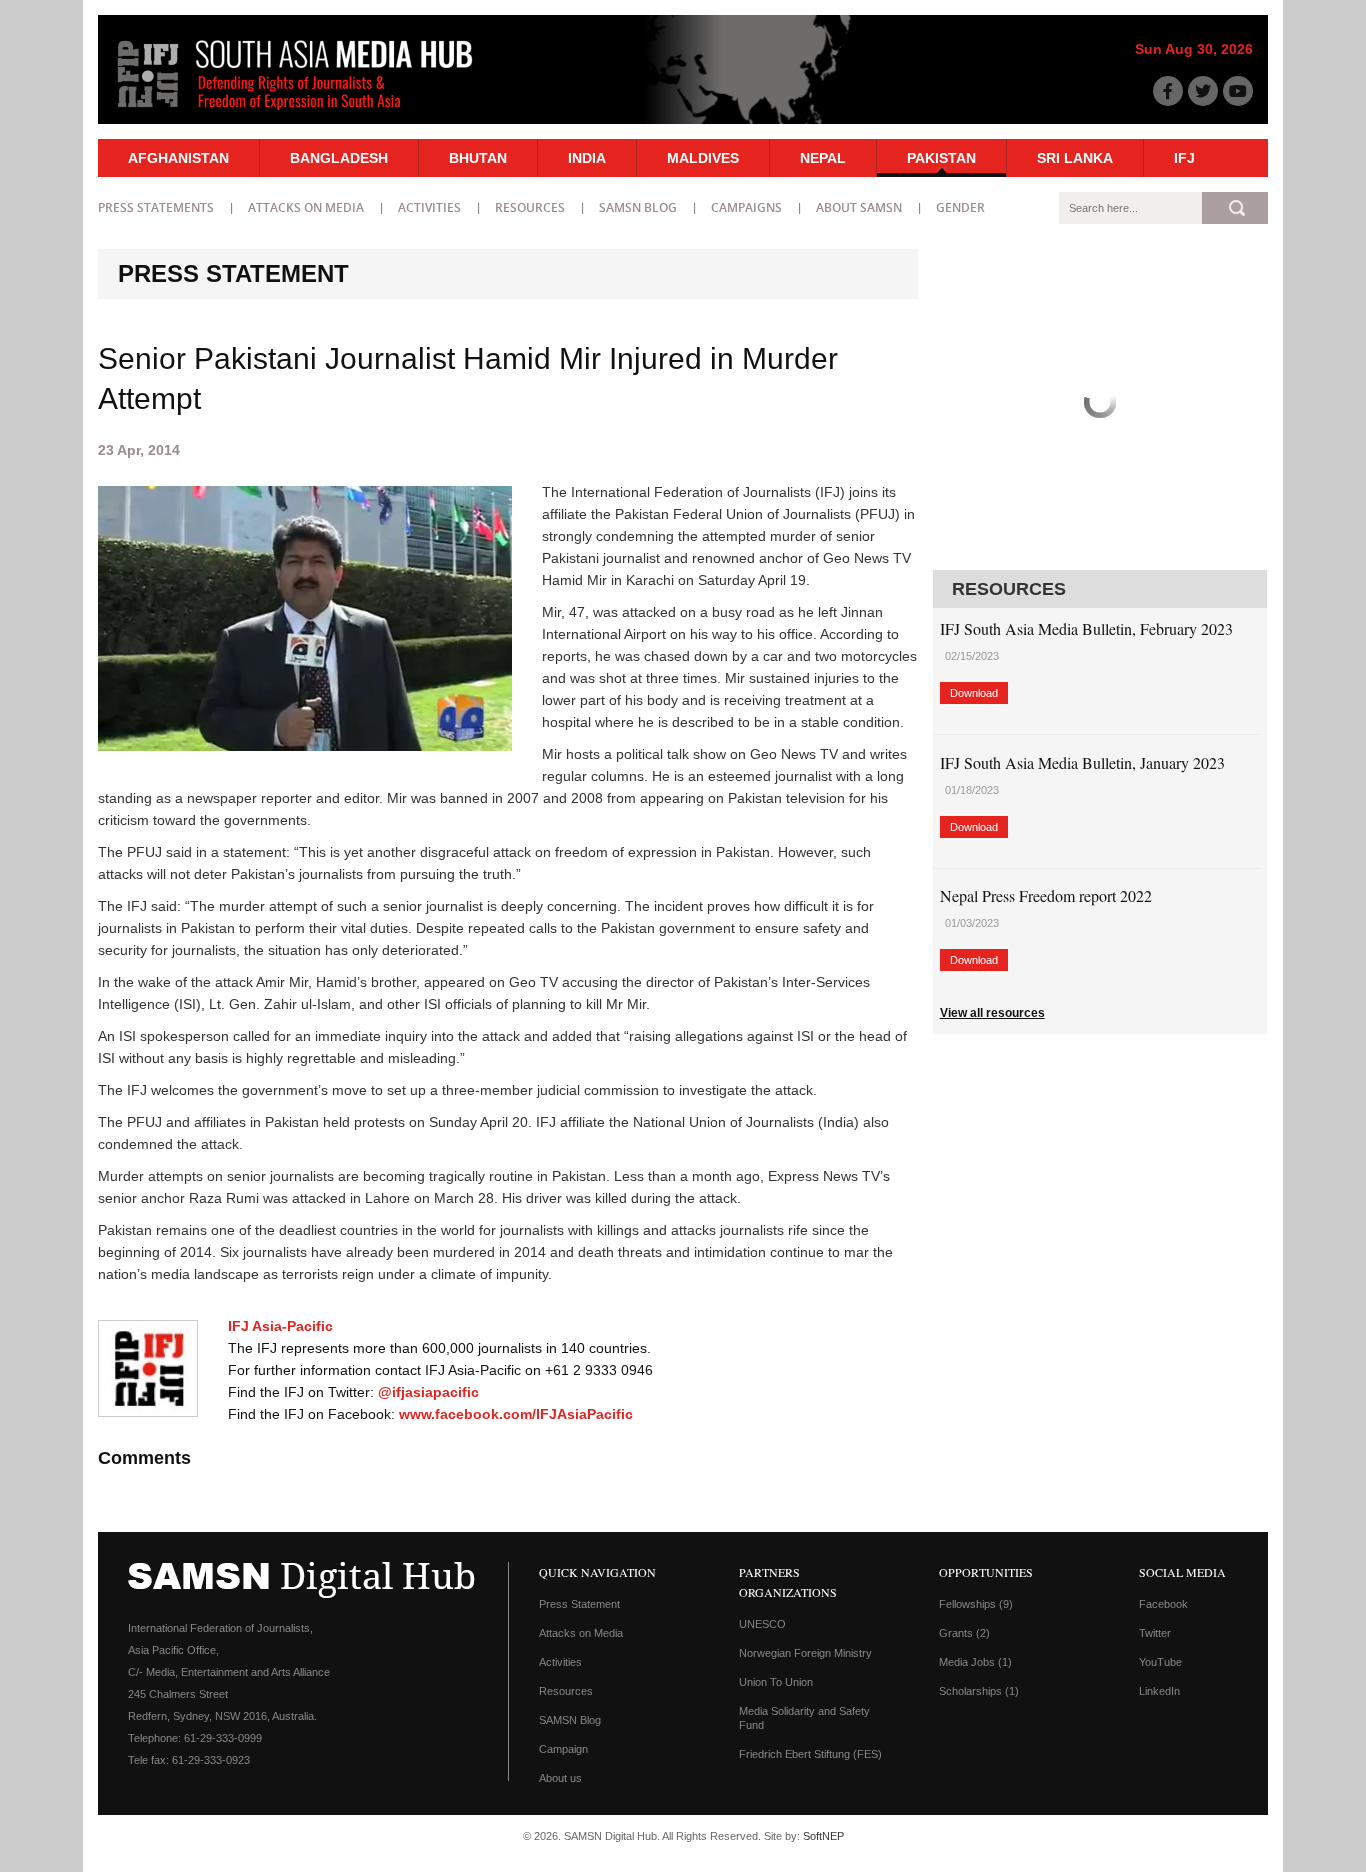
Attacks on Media (306, 207)
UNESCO (762, 1624)
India (587, 158)
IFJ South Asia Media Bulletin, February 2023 (1086, 628)
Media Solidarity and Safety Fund (804, 1718)
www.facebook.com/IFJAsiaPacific (516, 1414)
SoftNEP (823, 1836)
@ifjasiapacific (428, 1392)
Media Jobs (975, 1662)
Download (974, 693)
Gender (960, 207)
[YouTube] (1238, 91)
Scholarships (979, 1691)
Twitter (1155, 1633)
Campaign (563, 1749)
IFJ (1184, 158)
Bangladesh (339, 158)
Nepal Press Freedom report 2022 (1046, 895)
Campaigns (746, 207)
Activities (429, 207)
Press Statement (579, 1604)
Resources (530, 207)
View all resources (992, 1013)
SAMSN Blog (638, 207)
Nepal (823, 158)
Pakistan (941, 158)
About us (560, 1778)
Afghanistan (178, 158)
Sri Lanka (1075, 158)
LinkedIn (1159, 1691)
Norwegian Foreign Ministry (805, 1653)
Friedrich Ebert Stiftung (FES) (810, 1754)
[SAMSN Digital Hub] (310, 113)
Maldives (703, 158)
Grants (964, 1633)
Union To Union (776, 1682)
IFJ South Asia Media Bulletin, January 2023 (1082, 762)
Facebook (1163, 1604)
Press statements (156, 207)
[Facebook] (1168, 91)
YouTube (1160, 1662)
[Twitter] (1203, 91)
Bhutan (478, 158)
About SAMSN (859, 207)
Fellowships (976, 1604)
